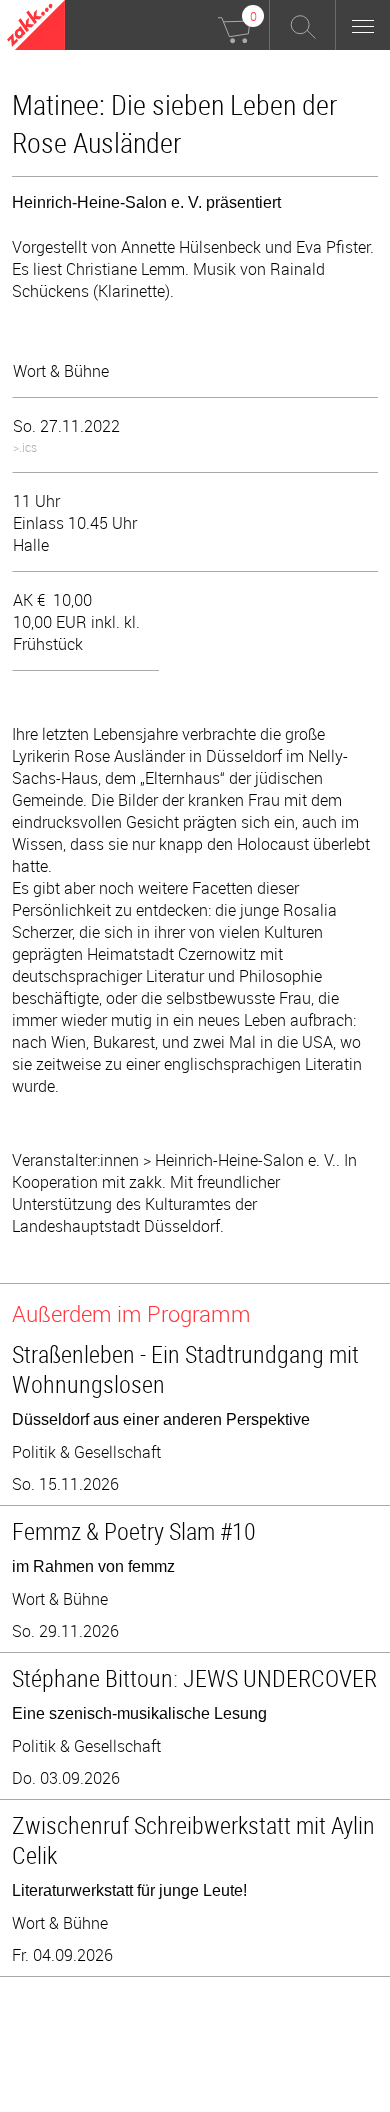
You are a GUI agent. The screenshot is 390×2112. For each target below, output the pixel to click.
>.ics (25, 447)
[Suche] (302, 25)
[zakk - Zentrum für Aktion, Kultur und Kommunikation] (36, 27)
